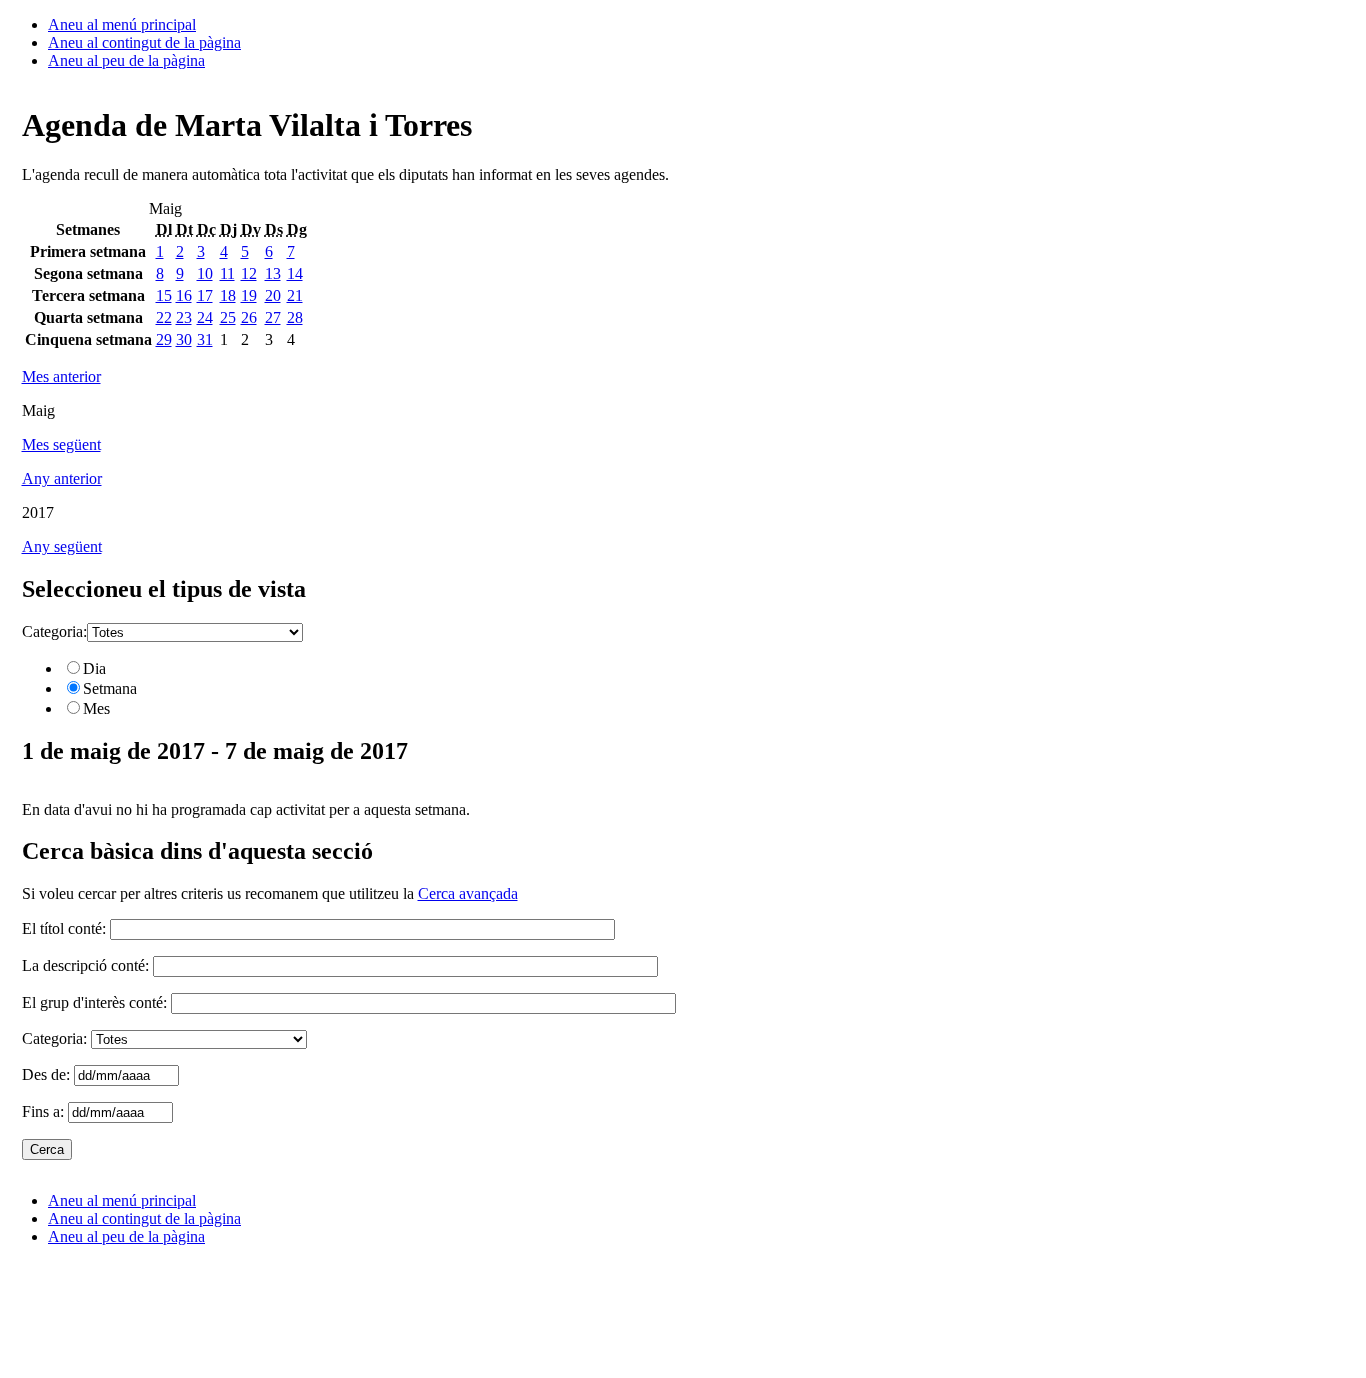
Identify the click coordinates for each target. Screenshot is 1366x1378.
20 (273, 295)
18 (228, 295)
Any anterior (62, 478)
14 (295, 273)
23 (184, 317)
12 (249, 273)
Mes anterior (61, 376)
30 (184, 339)
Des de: (48, 1074)
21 (295, 295)
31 (205, 339)
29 (164, 339)
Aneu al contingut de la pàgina (144, 42)
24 (205, 317)
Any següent (62, 546)
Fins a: (45, 1111)
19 (249, 295)
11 (227, 273)
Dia (94, 668)
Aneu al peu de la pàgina (126, 60)
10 (205, 273)
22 (164, 317)
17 (205, 295)
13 (273, 273)
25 (228, 317)
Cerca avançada (468, 893)
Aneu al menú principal (122, 24)
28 (295, 317)
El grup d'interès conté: (94, 1002)
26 (249, 317)
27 (273, 317)
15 (164, 295)
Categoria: (54, 631)
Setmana (110, 688)
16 (184, 295)
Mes (96, 708)
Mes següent (61, 444)
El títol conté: (64, 928)
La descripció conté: (85, 965)
